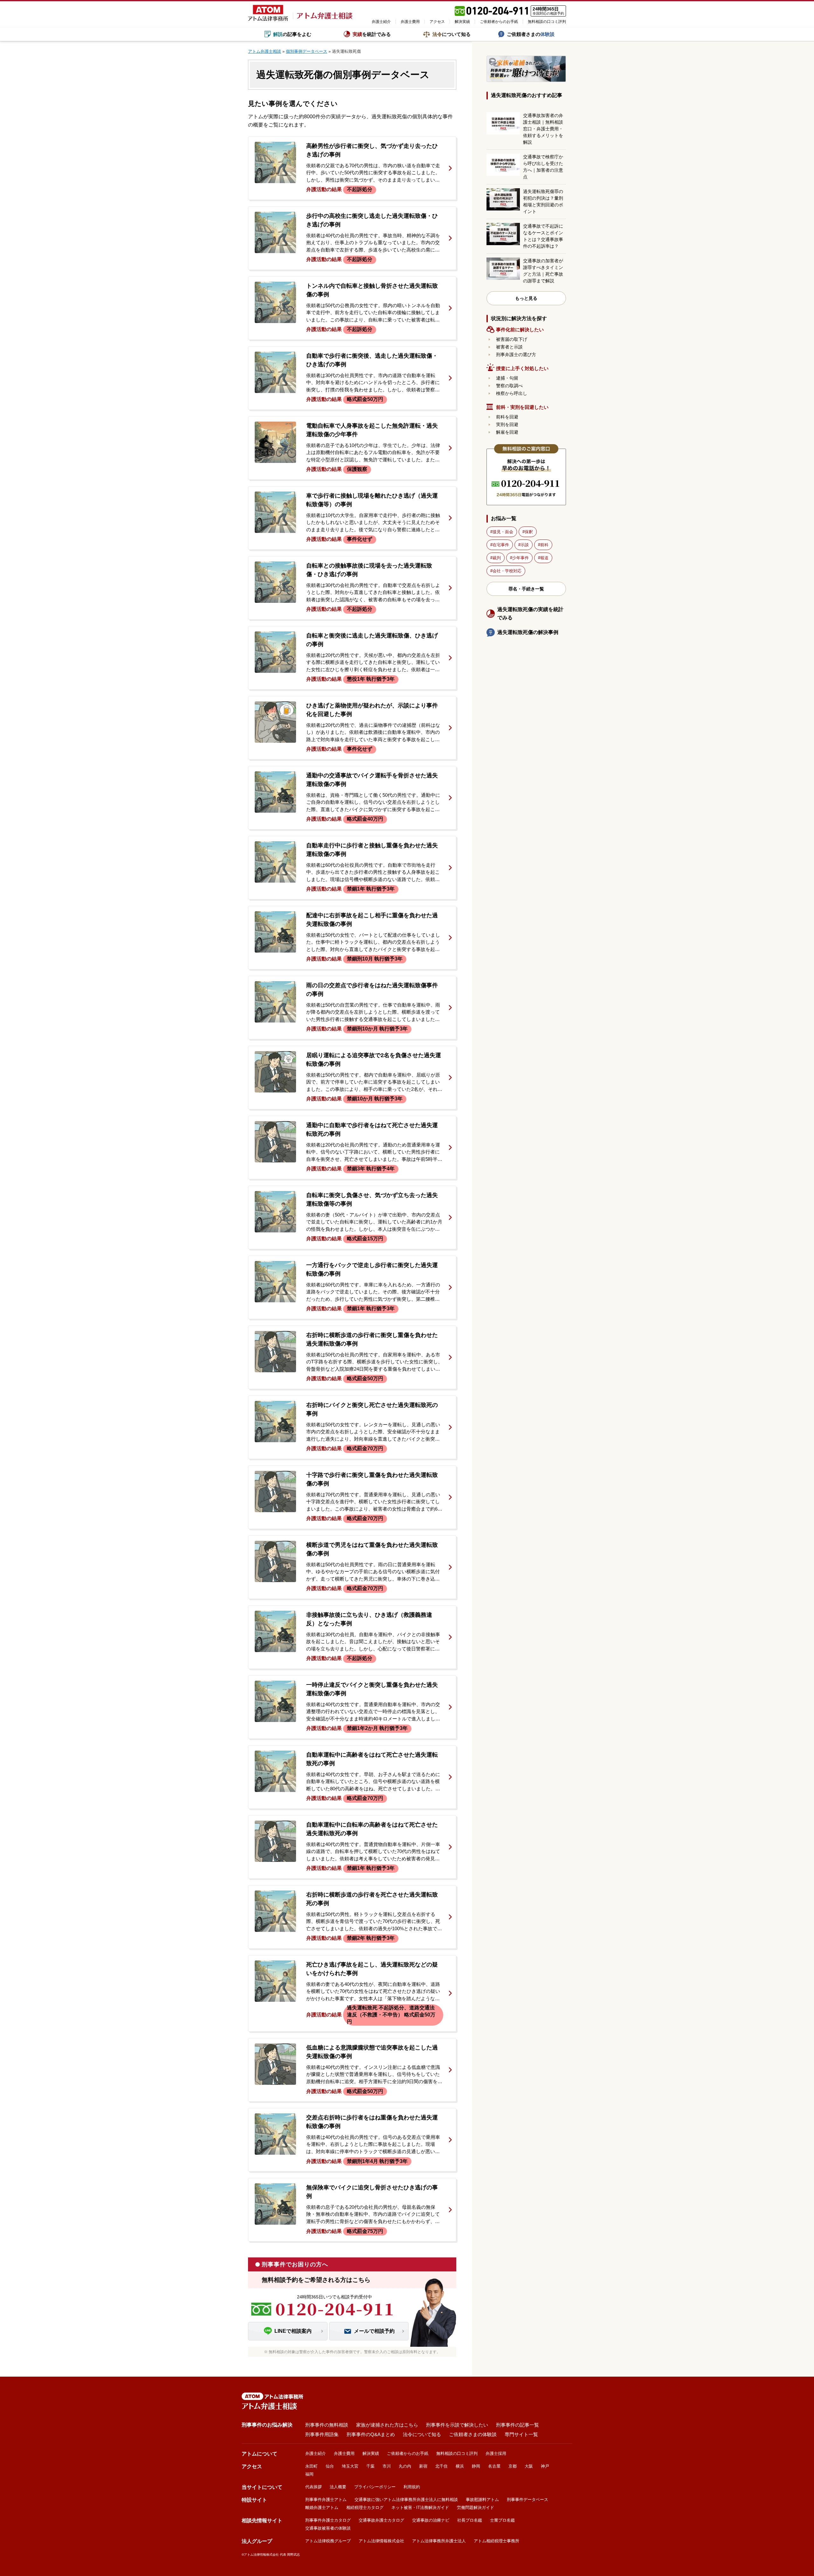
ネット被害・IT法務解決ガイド (420, 2507)
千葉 (370, 2466)
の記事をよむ (292, 34)
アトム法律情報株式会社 (381, 2541)
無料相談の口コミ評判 (547, 22)
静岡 (476, 2466)
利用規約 (412, 2487)
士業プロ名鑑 (502, 2520)
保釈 (529, 532)
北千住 (441, 2466)
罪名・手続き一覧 (526, 589)
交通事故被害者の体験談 (328, 2528)
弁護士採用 (496, 2453)
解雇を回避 (507, 432)
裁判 (497, 558)
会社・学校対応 (507, 571)
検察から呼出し (512, 393)
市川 (387, 2466)
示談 (525, 545)
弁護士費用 (410, 22)
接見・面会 (503, 532)
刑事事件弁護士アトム (326, 2500)
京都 (513, 2466)
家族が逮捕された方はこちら (387, 2425)
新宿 (423, 2466)
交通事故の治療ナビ (431, 2520)
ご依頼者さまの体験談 (473, 2434)
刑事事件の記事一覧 (517, 2425)
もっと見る (526, 298)
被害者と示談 (509, 347)
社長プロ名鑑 (470, 2520)
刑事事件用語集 (322, 2434)
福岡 (309, 2474)
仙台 (330, 2466)
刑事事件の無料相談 (327, 2425)
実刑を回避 (507, 424)
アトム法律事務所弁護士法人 (439, 2541)
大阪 (529, 2466)
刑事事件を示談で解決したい (457, 2425)
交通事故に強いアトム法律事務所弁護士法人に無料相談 (406, 2500)
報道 (544, 558)
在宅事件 (501, 545)
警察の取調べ (509, 386)
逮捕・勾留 (507, 378)
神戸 (545, 2466)
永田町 (311, 2466)
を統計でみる (372, 34)
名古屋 (494, 2466)
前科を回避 (507, 417)
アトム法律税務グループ (328, 2541)
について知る (452, 34)
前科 (544, 545)
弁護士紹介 (381, 22)
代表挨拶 (314, 2487)
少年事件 (521, 558)
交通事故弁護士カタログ (381, 2520)
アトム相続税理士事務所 (497, 2541)
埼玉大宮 (350, 2466)
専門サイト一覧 (521, 2434)
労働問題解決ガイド (476, 2507)
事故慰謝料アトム (482, 2500)
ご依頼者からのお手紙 (499, 22)
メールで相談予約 (374, 2331)
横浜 (460, 2466)
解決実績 (462, 22)
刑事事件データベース (528, 2500)
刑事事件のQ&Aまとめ (371, 2434)
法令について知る (422, 2434)
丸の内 (405, 2466)
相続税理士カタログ (365, 2507)
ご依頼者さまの (531, 34)
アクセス (437, 22)
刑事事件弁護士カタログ (328, 2520)
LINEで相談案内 (293, 2331)
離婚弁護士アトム (322, 2507)
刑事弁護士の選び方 (516, 355)
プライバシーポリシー (375, 2487)
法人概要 (338, 2487)
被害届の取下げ (512, 339)
